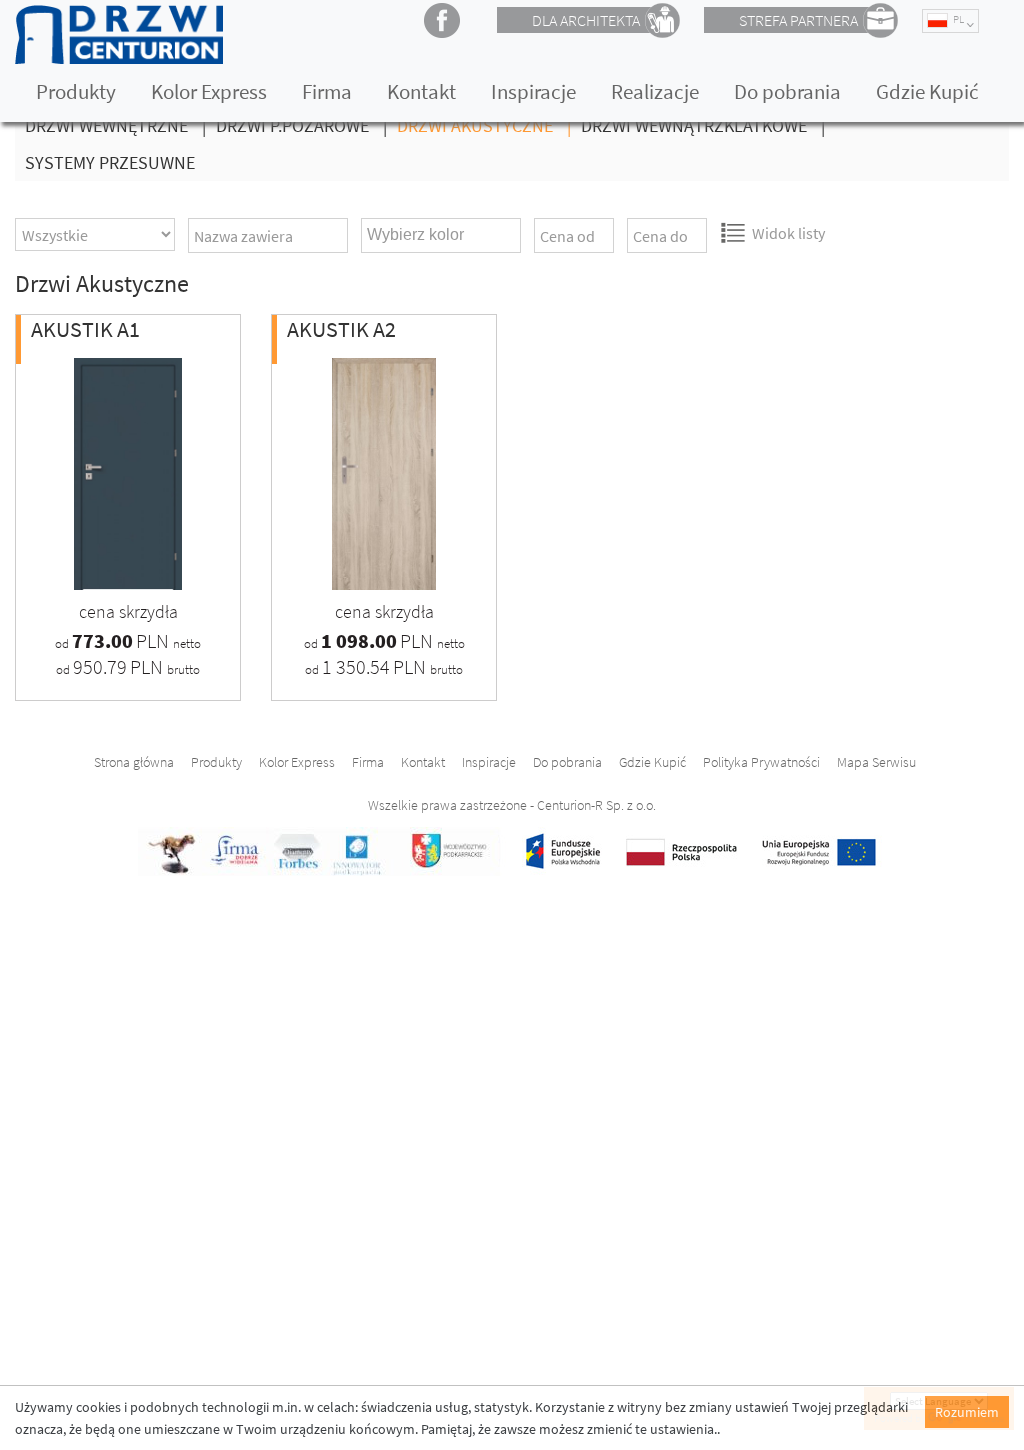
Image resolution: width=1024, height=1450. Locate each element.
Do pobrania (787, 91)
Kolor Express (209, 91)
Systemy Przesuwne (110, 162)
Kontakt (421, 91)
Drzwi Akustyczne (484, 125)
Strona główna (134, 762)
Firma (327, 91)
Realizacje (655, 91)
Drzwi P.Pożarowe (301, 125)
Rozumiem (967, 1412)
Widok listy (788, 233)
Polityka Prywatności (761, 762)
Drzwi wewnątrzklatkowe (703, 125)
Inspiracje (533, 91)
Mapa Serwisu (876, 762)
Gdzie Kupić (927, 91)
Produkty (76, 91)
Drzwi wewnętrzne (115, 125)
